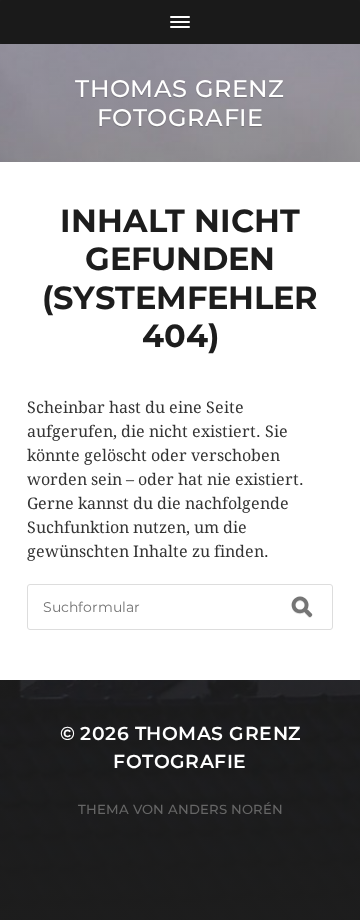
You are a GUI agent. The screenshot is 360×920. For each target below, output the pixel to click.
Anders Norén (225, 809)
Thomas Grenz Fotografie (179, 103)
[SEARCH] (302, 607)
